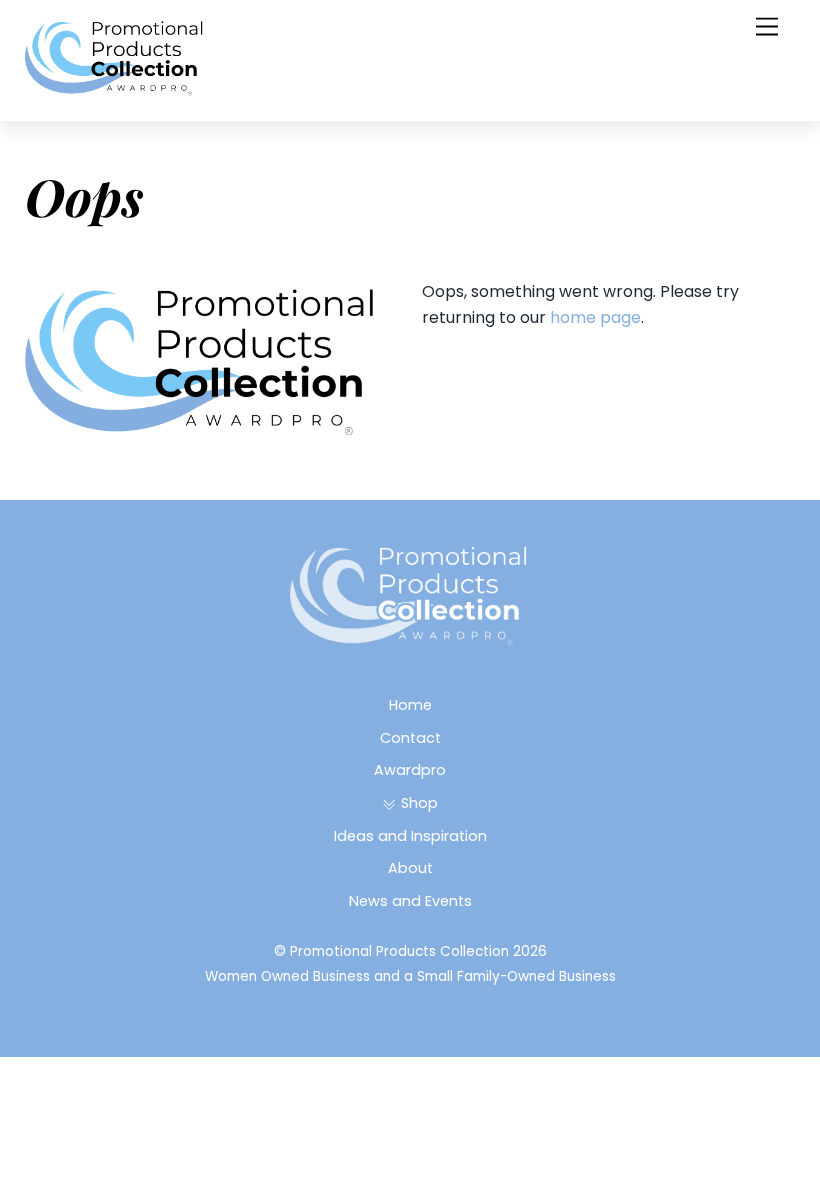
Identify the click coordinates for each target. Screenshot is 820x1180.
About (410, 868)
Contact (410, 738)
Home (410, 705)
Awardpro (410, 770)
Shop (417, 803)
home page (595, 317)
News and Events (410, 901)
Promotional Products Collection (399, 951)
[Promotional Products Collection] (115, 89)
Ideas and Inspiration (410, 836)
